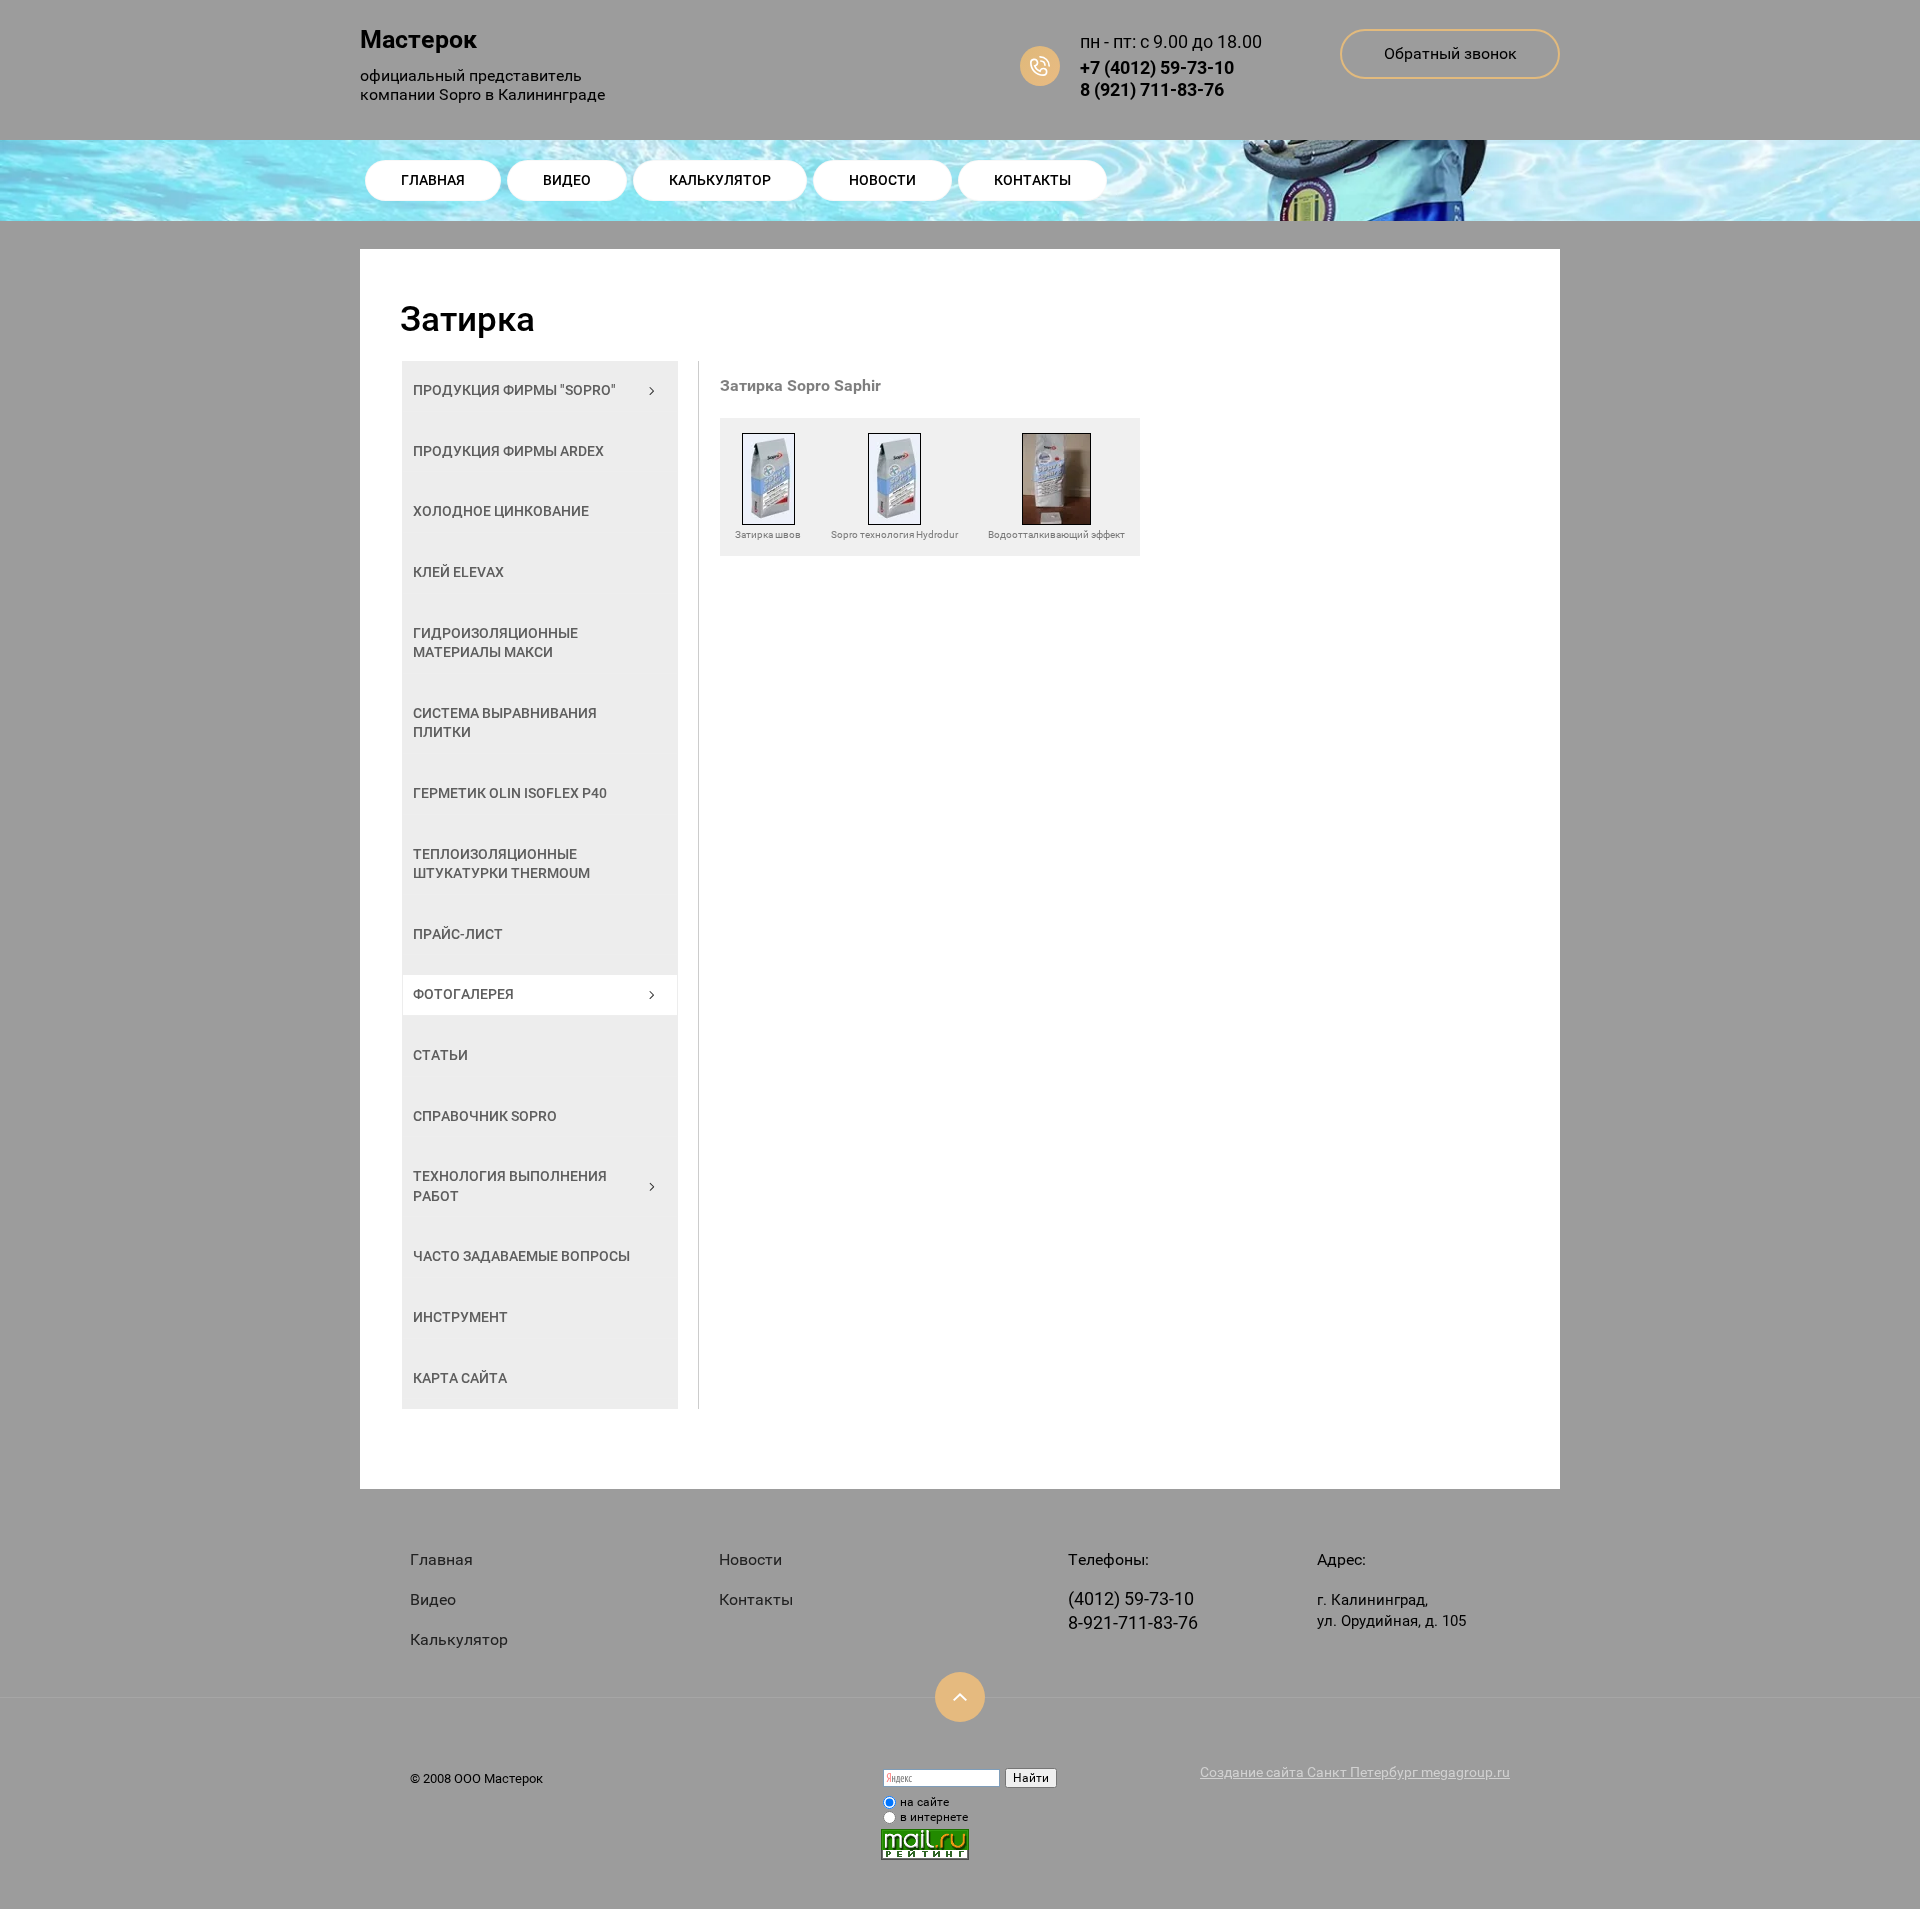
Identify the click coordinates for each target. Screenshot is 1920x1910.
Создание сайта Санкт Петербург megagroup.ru (1355, 1772)
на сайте (924, 1802)
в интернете (934, 1817)
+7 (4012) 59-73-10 (1157, 67)
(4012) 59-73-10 (1131, 1598)
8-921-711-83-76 (1133, 1622)
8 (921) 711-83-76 (1152, 89)
